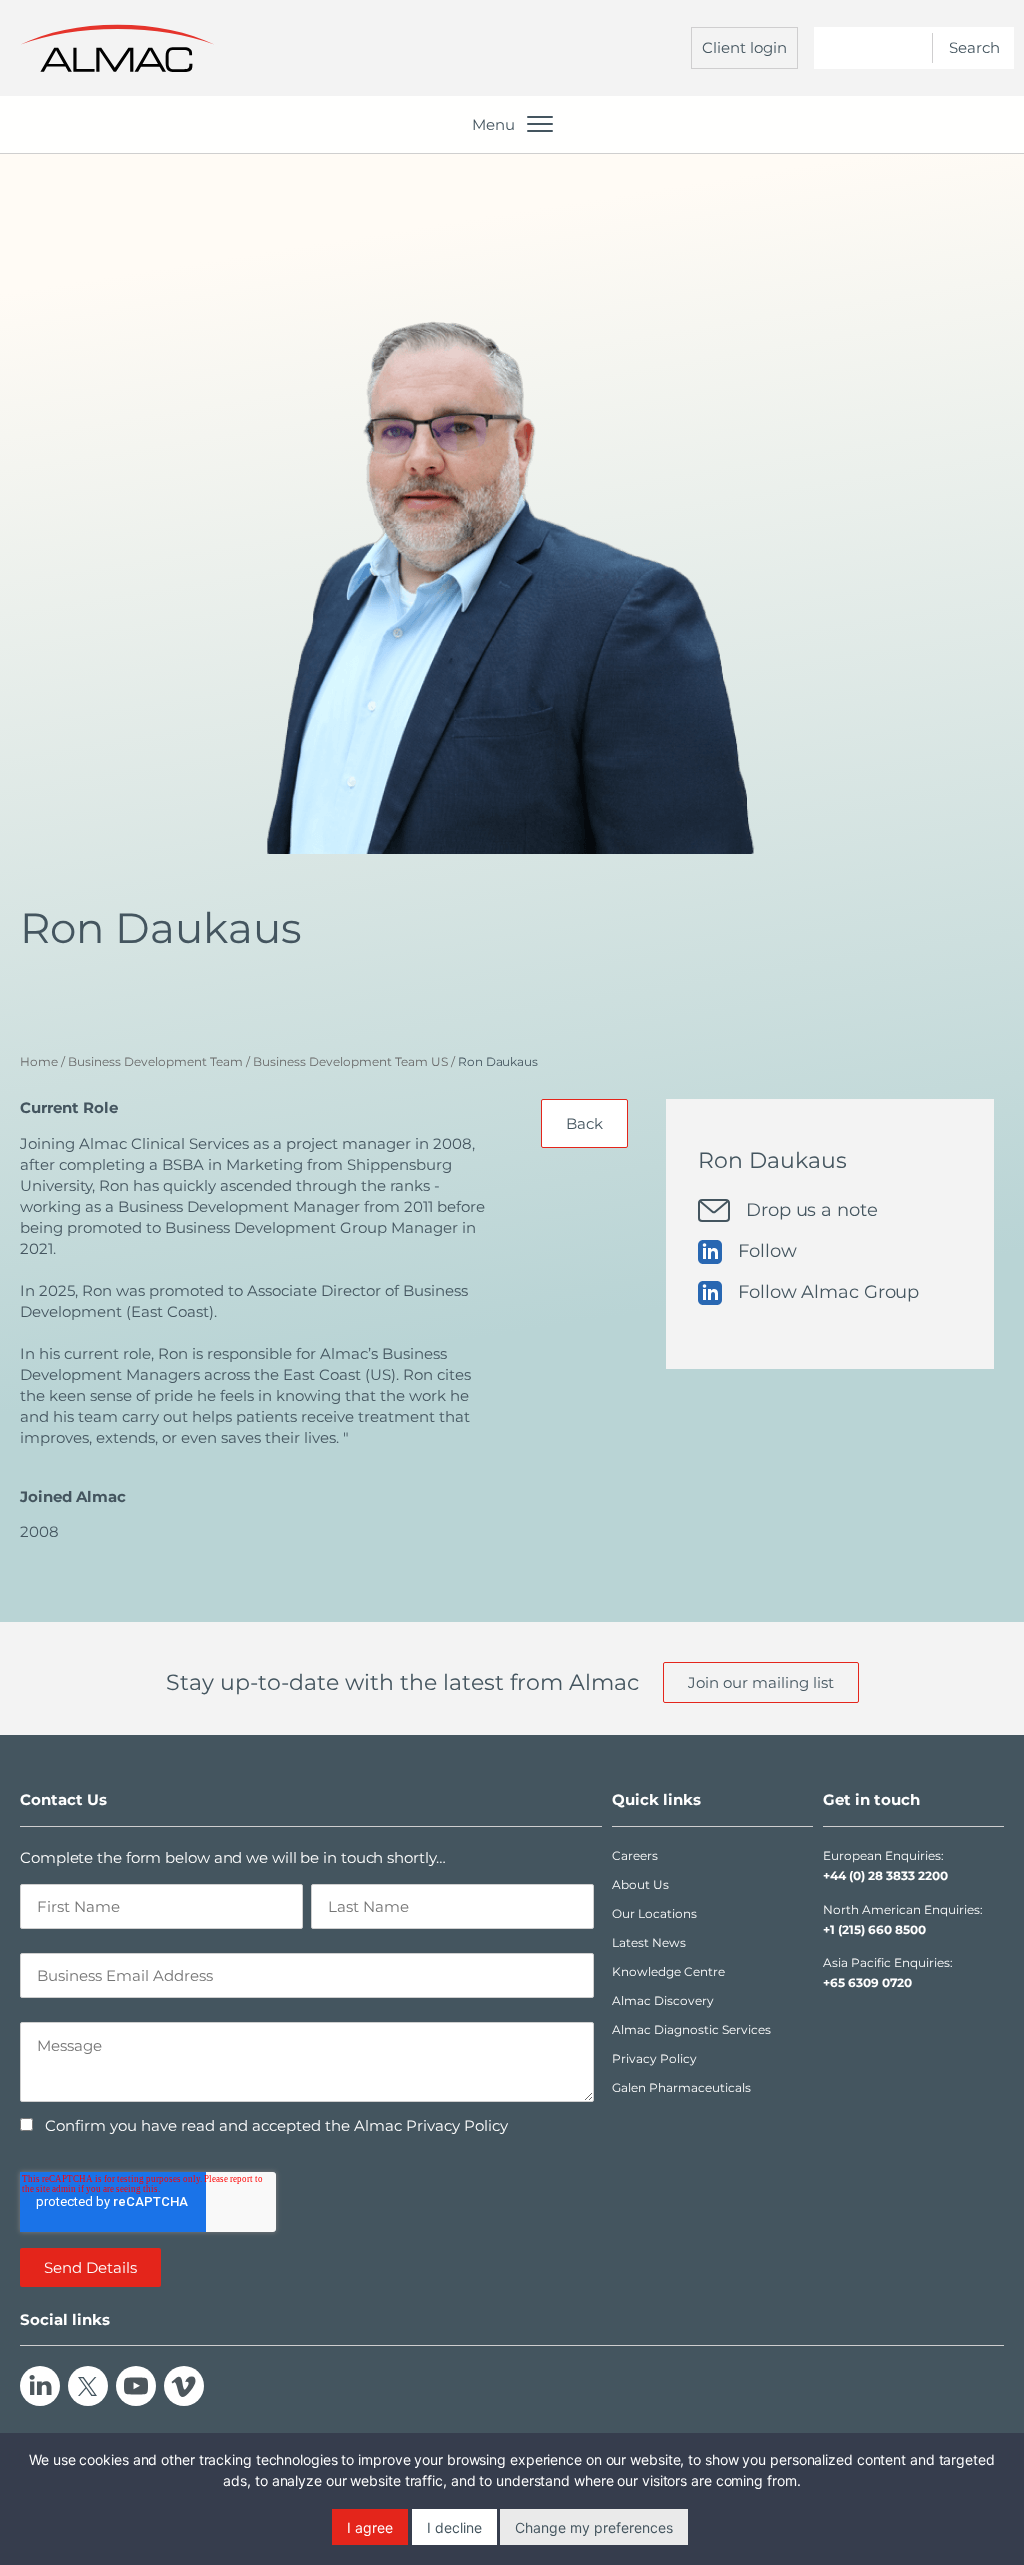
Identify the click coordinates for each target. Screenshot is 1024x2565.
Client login (744, 47)
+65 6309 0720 (867, 1982)
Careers (635, 1855)
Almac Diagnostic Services (691, 2029)
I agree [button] (370, 2527)
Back (584, 1123)
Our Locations (654, 1913)
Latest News (649, 1942)
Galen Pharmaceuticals (681, 2087)
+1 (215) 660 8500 (874, 1929)
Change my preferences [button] (594, 2527)
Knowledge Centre (668, 1971)
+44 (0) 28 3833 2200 (885, 1875)
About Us (640, 1884)
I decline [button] (454, 2527)
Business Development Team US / (354, 1061)
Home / (42, 1061)
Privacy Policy (654, 2058)
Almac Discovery (663, 2000)
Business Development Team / (159, 1061)
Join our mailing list (761, 1682)
